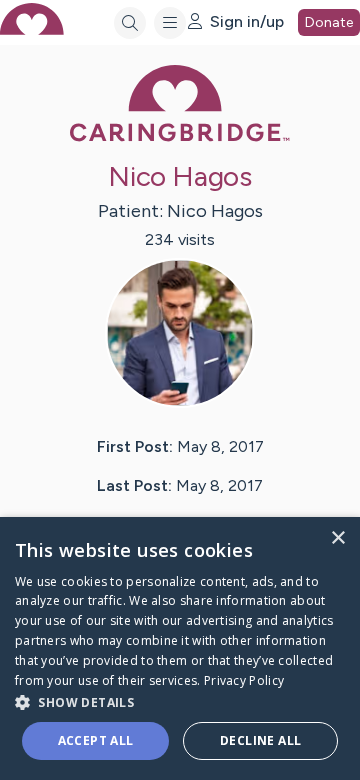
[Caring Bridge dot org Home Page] (180, 137)
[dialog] (180, 648)
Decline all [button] (260, 740)
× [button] (337, 538)
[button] (180, 701)
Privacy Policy (244, 680)
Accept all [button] (96, 740)
